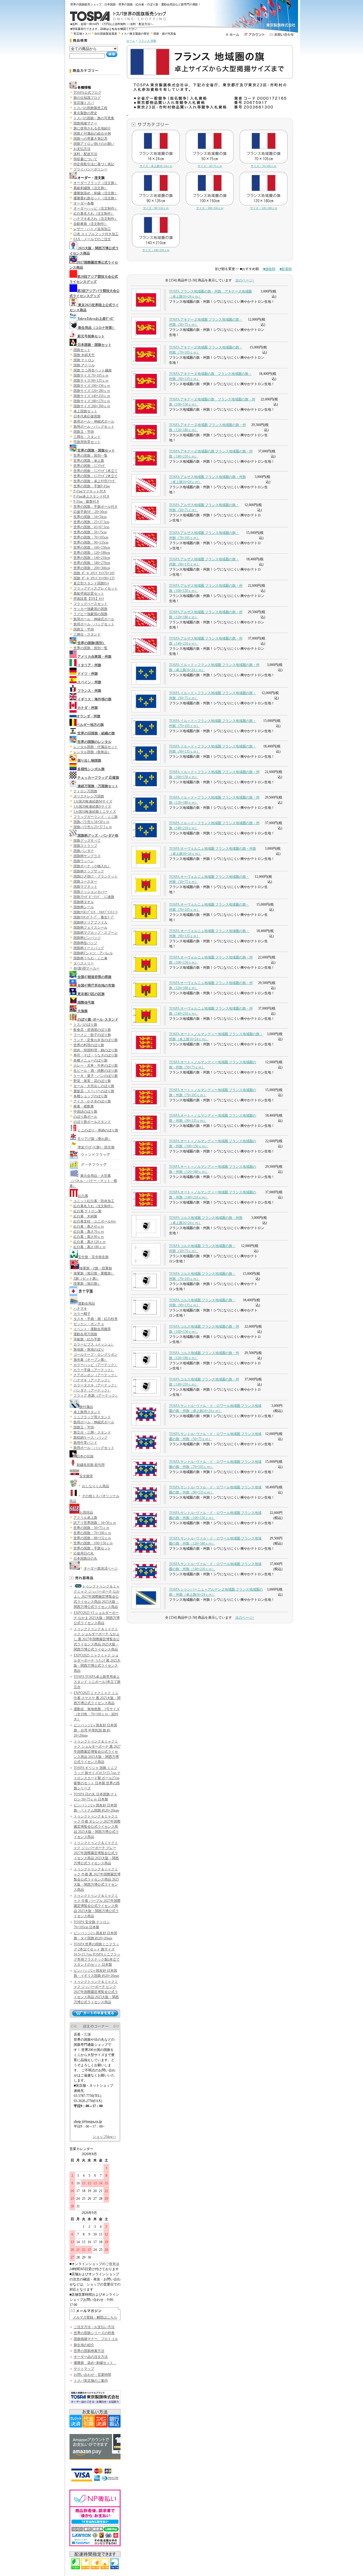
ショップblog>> (105, 2137)
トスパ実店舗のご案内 (91, 2381)
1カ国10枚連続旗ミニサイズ (95, 812)
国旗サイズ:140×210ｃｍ (92, 396)
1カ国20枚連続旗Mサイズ (93, 801)
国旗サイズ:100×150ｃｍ (92, 386)
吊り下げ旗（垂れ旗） (94, 1139)
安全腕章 (86, 1476)
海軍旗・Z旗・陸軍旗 (96, 1268)
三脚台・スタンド (87, 437)
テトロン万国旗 (85, 791)
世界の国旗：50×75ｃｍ (91, 1528)
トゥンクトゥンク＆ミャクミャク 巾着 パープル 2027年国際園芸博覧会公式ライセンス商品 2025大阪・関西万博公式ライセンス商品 (97, 1906)
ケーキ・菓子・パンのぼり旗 (96, 1076)
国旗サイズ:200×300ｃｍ (92, 406)
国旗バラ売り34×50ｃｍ (91, 822)
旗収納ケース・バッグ (90, 1438)
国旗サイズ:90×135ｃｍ (91, 381)
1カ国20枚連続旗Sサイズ (92, 807)
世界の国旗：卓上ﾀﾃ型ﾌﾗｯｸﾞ (95, 481)
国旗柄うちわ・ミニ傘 (90, 958)
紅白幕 (83, 1196)
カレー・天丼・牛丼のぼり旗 (96, 1066)
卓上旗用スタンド (87, 1412)
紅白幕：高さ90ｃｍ (89, 1237)
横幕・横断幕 (84, 1106)
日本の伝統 (85, 1456)
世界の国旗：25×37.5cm (91, 522)
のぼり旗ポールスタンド (92, 1122)
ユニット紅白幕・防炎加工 (94, 1201)
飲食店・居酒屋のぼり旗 (92, 1030)
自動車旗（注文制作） (90, 224)
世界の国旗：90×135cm (91, 542)
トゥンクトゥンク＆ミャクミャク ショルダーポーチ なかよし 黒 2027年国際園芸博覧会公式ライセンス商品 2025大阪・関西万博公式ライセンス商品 (97, 1639)
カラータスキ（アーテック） (96, 1385)
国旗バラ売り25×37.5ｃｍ (93, 827)
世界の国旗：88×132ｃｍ (92, 1538)
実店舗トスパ (82, 34)
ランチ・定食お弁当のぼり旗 (96, 1040)
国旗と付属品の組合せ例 (92, 133)
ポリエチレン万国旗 (89, 796)
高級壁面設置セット (89, 594)
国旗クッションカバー (90, 892)
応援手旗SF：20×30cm (90, 512)
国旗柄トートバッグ (89, 948)
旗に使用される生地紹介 (92, 128)
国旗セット (82, 350)
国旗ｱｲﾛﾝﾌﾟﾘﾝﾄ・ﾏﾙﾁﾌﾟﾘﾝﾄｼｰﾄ (96, 912)
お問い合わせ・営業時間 (92, 2375)
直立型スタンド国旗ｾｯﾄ (91, 583)
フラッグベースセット (90, 604)
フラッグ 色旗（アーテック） (96, 1395)
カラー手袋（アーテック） (94, 1370)
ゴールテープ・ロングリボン (96, 1355)
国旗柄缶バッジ (85, 943)
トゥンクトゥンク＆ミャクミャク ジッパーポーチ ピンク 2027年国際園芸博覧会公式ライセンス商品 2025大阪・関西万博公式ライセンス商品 (96, 1992)
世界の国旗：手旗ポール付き (96, 507)
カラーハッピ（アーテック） (96, 1365)
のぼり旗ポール (85, 1117)
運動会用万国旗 (85, 1334)
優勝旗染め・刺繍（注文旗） (96, 193)
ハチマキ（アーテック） (92, 1380)
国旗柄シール (84, 907)
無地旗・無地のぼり (89, 1349)
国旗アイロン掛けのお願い (94, 144)
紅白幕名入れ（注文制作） (94, 214)
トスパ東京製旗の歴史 (135, 34)
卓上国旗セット (85, 411)
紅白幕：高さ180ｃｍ (90, 1247)
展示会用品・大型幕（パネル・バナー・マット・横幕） (93, 1181)
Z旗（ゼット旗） (86, 1278)
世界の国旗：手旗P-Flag (92, 486)
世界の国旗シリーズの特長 (94, 2333)
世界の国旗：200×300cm (92, 568)
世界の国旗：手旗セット (92, 1548)
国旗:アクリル (84, 365)
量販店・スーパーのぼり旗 (94, 1091)
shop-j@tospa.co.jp (88, 2121)
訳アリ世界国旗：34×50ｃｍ (95, 1523)
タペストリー (84, 963)
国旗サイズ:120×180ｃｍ (92, 391)
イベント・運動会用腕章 (92, 1329)
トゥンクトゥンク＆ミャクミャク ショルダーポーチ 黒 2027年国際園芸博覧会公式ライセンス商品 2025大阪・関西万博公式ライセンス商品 (97, 1752)
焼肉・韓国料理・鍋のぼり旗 (96, 1050)
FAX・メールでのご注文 (92, 239)
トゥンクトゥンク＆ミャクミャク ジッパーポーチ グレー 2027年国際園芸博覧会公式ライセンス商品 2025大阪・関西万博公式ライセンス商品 (96, 1853)
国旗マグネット (85, 887)
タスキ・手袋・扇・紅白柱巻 (96, 1319)
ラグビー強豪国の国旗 (90, 614)
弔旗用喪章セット (87, 442)
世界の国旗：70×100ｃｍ (92, 1533)
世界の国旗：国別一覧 (90, 456)
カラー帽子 (82, 1314)
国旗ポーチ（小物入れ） (92, 866)
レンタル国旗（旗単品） (92, 752)
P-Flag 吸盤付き (86, 502)
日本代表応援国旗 (87, 416)
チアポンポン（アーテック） (96, 1375)
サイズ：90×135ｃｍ (156, 208)
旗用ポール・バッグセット (94, 427)
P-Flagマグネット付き (90, 491)
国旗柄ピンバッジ (87, 938)
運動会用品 (86, 1303)
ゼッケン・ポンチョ (89, 1324)
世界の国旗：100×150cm (92, 548)
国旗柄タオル (84, 902)
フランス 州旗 (147, 41)
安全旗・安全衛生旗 (93, 1257)
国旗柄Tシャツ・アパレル (93, 953)
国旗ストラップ (85, 846)
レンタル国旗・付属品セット (96, 747)
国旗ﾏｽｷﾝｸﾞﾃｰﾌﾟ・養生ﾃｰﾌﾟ (94, 917)
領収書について (85, 159)
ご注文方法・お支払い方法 (94, 2327)
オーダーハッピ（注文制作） (96, 208)
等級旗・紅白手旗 (87, 1339)
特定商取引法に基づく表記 (94, 164)
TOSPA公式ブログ (87, 93)
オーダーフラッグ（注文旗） (96, 183)
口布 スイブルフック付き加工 (96, 234)
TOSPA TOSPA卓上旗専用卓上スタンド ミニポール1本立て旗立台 (97, 1682)
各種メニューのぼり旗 (90, 1060)
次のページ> (245, 280)
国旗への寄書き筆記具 (90, 139)
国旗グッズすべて (87, 841)
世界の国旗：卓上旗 (89, 461)
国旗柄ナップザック (89, 871)
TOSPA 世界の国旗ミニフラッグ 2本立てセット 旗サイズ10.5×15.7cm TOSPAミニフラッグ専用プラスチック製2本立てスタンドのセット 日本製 (97, 1954)
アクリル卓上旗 (85, 1518)
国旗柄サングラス (87, 856)
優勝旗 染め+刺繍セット (95, 2363)
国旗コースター (85, 881)
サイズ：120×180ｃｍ (264, 208)
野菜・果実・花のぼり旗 (92, 1081)
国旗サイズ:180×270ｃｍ (92, 401)
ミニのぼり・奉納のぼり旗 (98, 1130)
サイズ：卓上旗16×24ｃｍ (156, 166)
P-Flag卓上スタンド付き (92, 496)
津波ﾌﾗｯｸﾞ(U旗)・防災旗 (96, 1147)
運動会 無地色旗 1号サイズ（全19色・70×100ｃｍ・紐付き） (97, 1714)
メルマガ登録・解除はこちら (95, 2317)
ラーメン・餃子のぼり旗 (92, 1035)
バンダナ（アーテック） (92, 1390)
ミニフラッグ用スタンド (92, 1417)
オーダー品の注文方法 (91, 2357)
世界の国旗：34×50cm (90, 517)
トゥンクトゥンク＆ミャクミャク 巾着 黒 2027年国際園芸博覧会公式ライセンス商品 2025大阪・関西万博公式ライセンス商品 (97, 1879)
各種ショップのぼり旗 (90, 1096)
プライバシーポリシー (90, 169)
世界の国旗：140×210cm (92, 558)
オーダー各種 (84, 203)
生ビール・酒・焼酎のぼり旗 (96, 1071)
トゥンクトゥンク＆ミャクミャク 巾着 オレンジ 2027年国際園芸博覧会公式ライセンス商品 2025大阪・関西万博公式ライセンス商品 (97, 1827)
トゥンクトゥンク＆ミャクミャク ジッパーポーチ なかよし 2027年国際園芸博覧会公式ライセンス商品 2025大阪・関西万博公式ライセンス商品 (97, 1597)
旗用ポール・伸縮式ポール (94, 421)
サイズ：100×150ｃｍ (210, 208)
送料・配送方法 (85, 154)
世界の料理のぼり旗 (89, 1045)
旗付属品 (86, 1407)
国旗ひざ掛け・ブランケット (96, 876)
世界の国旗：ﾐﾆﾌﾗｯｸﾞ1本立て (96, 471)
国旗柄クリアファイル (90, 922)
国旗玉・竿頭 (84, 432)
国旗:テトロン (84, 360)
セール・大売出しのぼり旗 (94, 1086)
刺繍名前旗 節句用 (91, 1465)
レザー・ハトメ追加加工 (92, 229)
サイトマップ (84, 2369)
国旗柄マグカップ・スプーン (96, 933)
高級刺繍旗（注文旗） (90, 188)
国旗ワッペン (84, 861)
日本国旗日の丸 (85, 1558)
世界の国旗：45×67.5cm (91, 527)
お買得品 (86, 1512)
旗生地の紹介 (84, 2345)
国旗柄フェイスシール (90, 927)
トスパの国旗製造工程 (90, 108)
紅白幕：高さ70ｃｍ (89, 1232)
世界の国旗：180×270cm (92, 563)
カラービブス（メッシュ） (94, 1344)
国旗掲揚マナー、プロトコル (96, 2339)
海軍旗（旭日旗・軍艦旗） (94, 1273)
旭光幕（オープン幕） (90, 1360)
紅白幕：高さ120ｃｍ (90, 1242)
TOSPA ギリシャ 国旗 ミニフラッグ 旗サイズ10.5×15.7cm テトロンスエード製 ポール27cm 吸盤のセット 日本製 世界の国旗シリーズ (97, 1778)
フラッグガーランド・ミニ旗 (96, 817)
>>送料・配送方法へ (140, 24)
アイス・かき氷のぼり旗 (92, 1101)
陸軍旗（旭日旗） (87, 1284)
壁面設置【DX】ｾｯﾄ (89, 599)
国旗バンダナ (84, 851)
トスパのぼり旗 (85, 1025)
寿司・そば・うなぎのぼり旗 (96, 1055)
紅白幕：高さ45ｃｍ (89, 1227)
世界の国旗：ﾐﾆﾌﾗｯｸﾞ (90, 466)
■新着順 (286, 269)
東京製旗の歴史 (85, 113)
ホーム (131, 41)
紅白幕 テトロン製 (87, 1211)
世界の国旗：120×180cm (92, 553)
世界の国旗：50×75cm (90, 532)
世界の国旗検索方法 (89, 2351)
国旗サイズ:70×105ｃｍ (91, 375)
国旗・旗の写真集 (165, 34)
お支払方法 (82, 149)
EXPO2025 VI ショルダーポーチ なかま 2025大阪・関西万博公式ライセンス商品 (97, 1618)
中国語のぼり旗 (85, 1112)
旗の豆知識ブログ (87, 98)
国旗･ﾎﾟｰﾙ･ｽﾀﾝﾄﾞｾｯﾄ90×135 (94, 578)
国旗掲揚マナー (85, 123)
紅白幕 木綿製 (85, 1216)
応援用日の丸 (84, 1553)
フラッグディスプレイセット (96, 588)
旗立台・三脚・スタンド (92, 1432)
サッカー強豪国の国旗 (90, 609)
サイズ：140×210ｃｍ (156, 250)
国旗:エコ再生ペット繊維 (93, 370)
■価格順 (269, 269)
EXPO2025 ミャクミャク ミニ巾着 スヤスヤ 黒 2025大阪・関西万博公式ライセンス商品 (97, 1698)
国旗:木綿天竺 (84, 355)
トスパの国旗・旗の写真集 (94, 118)
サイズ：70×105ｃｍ (264, 166)
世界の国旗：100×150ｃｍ (93, 1543)
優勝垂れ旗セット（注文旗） (96, 198)
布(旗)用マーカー (86, 968)
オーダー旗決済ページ (101, 1568)
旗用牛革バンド (85, 1443)
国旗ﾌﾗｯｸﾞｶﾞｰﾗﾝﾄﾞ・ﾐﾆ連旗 (94, 897)
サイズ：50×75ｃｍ (210, 166)
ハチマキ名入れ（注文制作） (96, 219)
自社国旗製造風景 (106, 34)
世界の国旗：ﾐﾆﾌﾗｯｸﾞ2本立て (96, 476)
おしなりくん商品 (96, 1486)
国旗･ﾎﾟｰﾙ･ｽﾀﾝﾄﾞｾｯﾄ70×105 (94, 573)
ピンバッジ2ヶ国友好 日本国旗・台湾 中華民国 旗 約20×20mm (95, 1730)
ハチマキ (80, 1309)
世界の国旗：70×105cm (91, 537)
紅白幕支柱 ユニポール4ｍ (95, 1221)
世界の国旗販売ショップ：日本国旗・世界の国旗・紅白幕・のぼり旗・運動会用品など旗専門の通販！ (137, 4)
